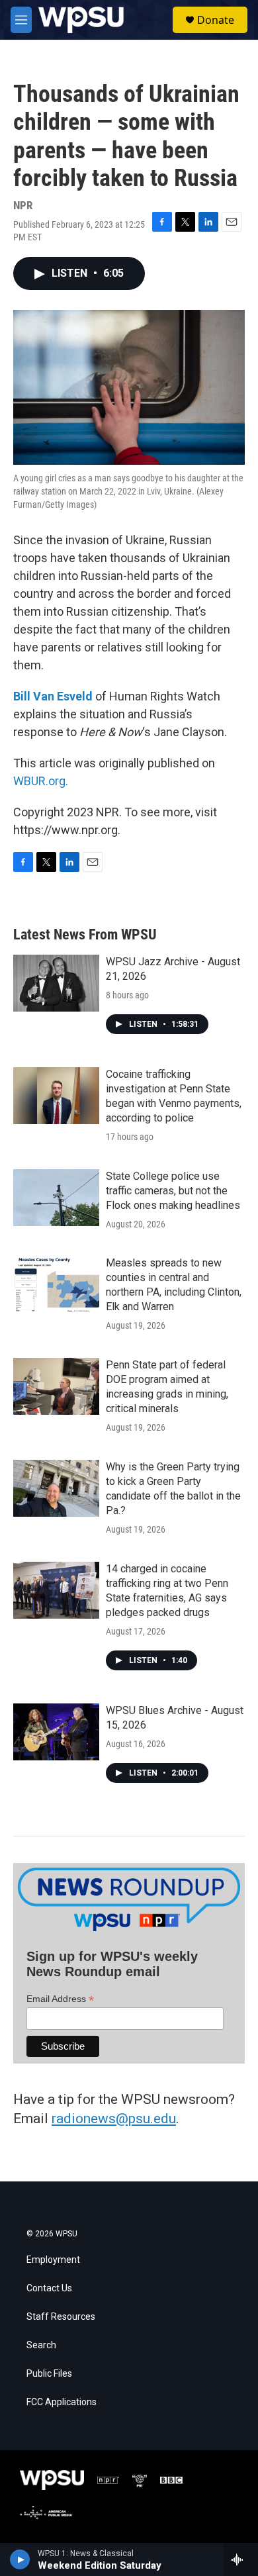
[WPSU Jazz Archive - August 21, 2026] (56, 983)
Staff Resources (61, 2317)
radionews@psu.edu (114, 2119)
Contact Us (49, 2288)
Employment (53, 2260)
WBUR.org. (41, 781)
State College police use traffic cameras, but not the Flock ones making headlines (173, 1191)
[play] (20, 2559)
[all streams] (240, 2559)
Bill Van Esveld (53, 696)
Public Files (49, 2374)
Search (41, 2345)
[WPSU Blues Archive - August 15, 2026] (56, 1732)
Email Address (60, 1999)
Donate (216, 20)
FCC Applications (62, 2402)
